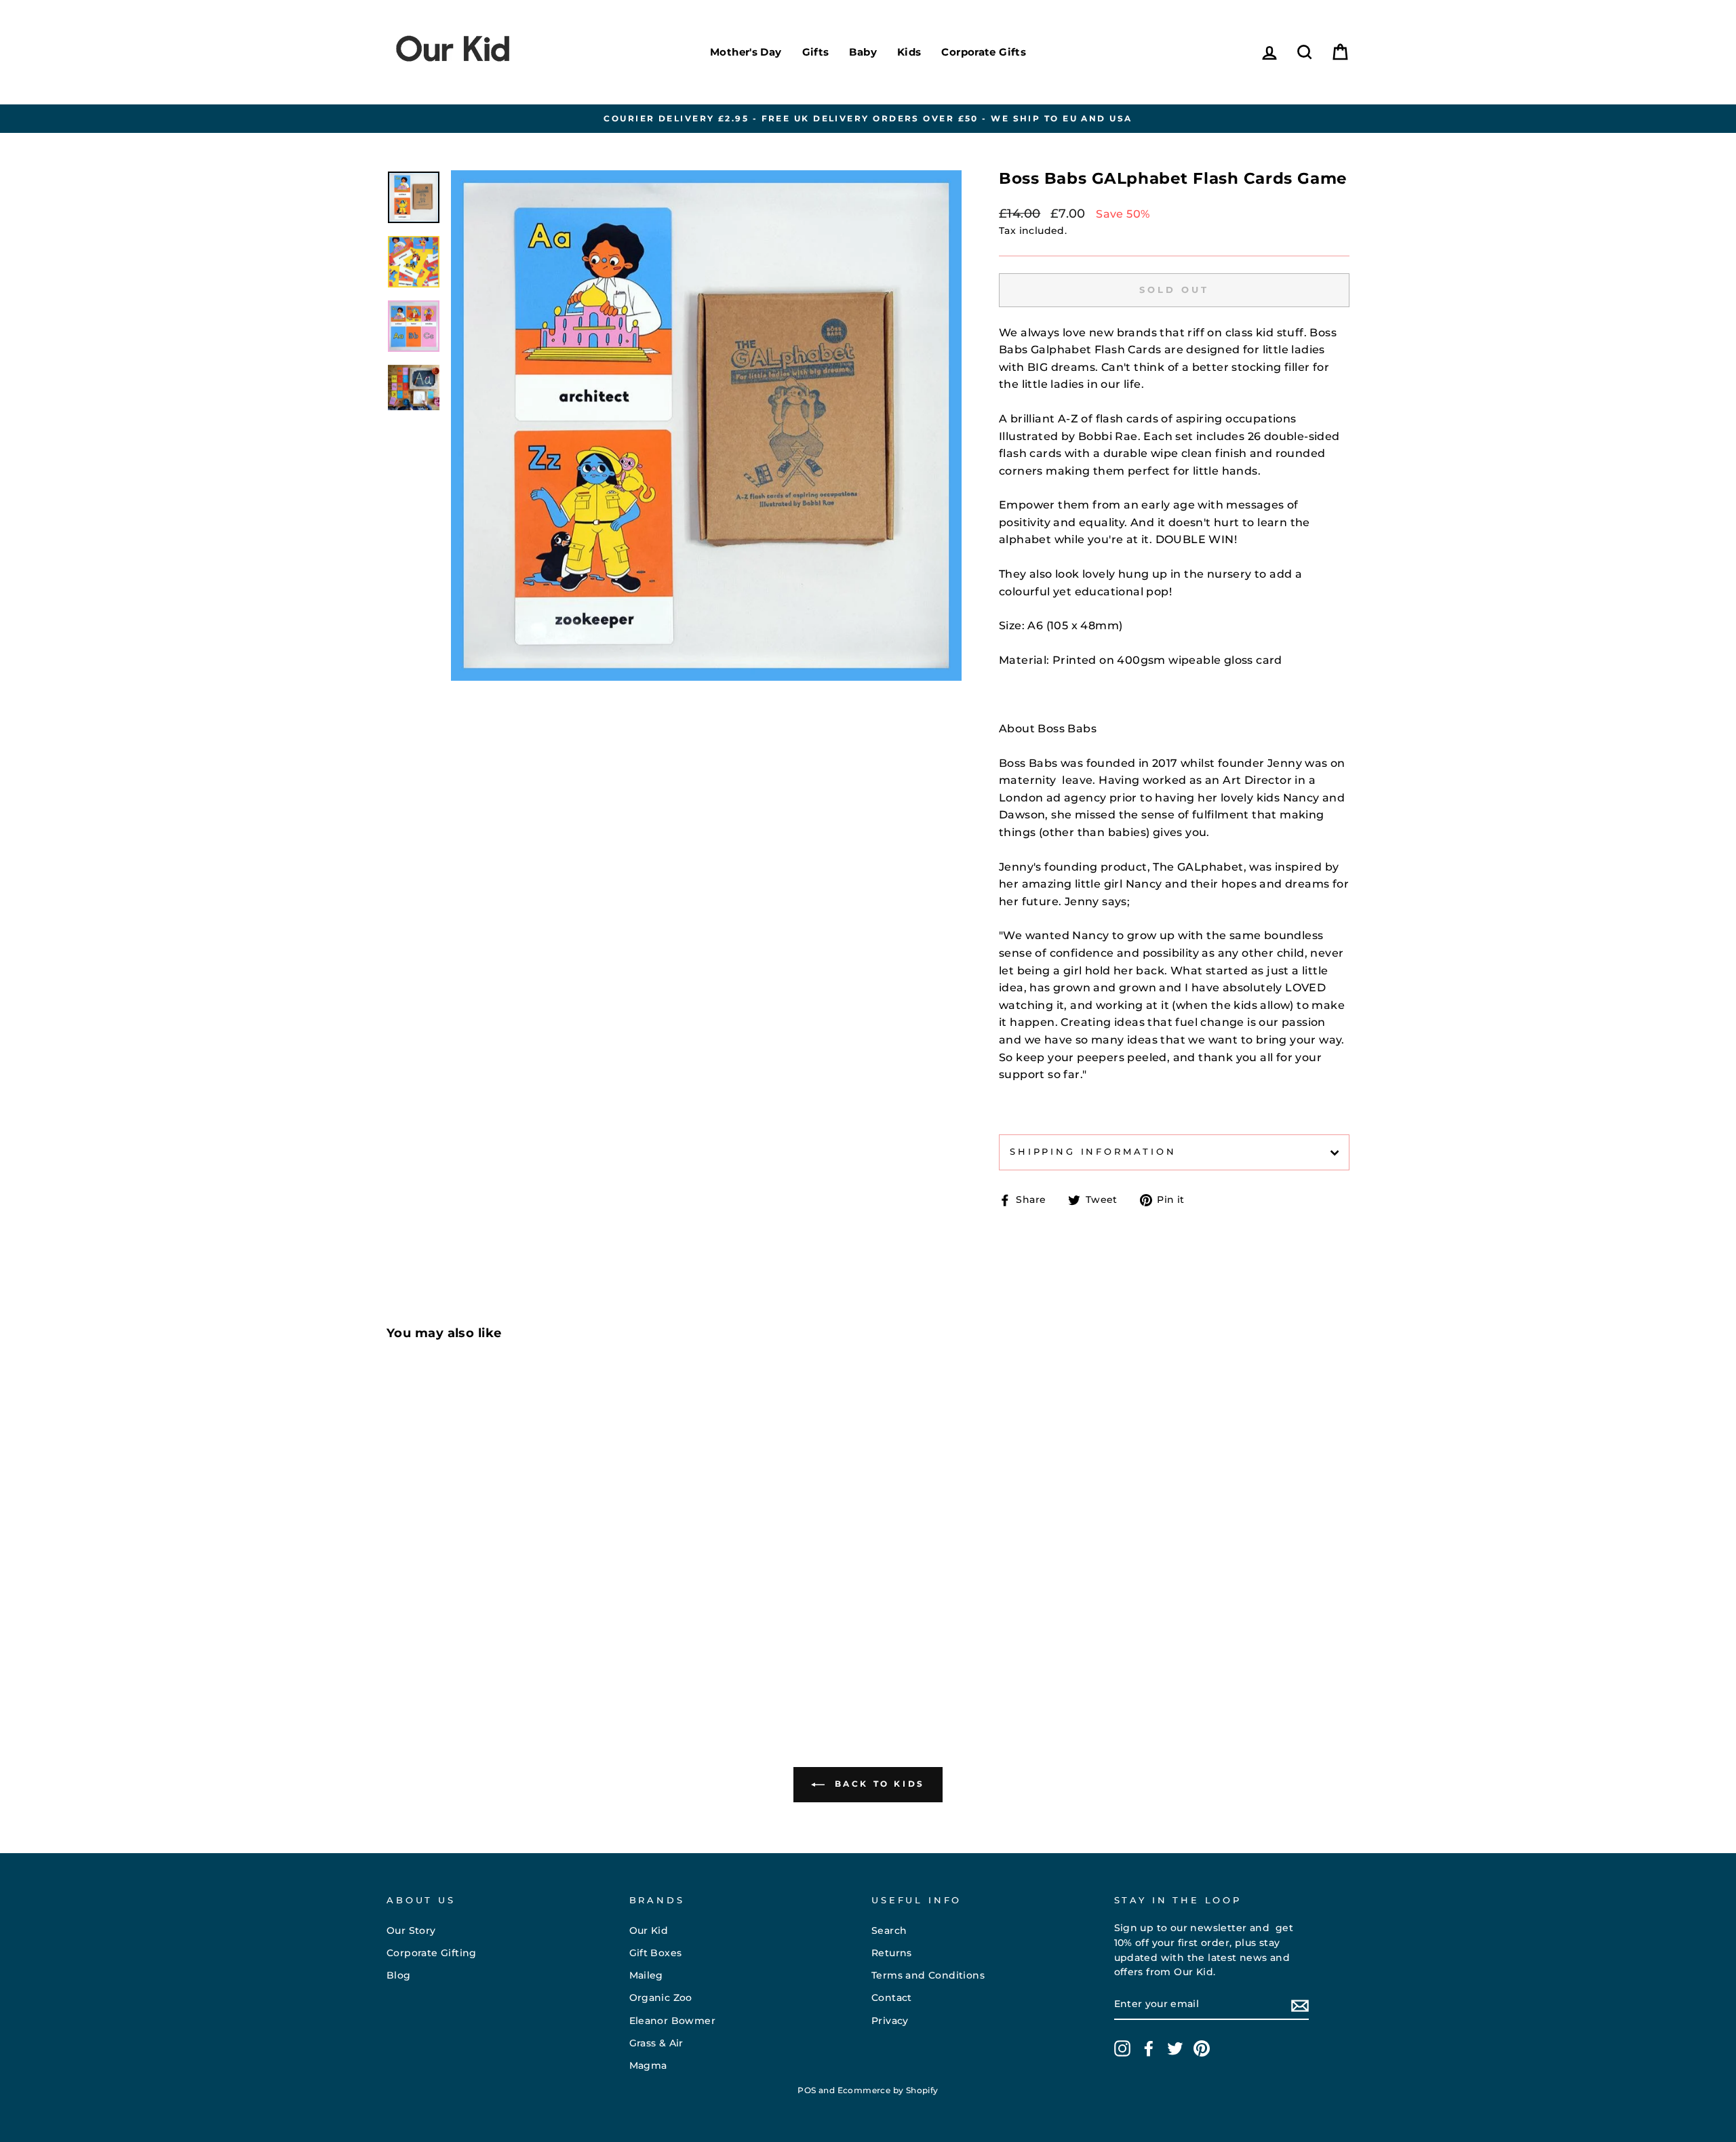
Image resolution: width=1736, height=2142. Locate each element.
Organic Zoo (661, 1998)
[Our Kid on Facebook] (1149, 2048)
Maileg (646, 1975)
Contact (892, 1998)
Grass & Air (656, 2043)
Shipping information (1093, 1152)
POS (807, 2090)
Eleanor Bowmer (673, 2021)
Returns (892, 1953)
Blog (399, 1975)
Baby (863, 52)
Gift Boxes (656, 1953)
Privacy (890, 2021)
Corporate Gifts (984, 52)
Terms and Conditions (928, 1975)
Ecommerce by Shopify (888, 2090)
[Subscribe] (1300, 2005)
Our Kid (649, 1930)
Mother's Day (746, 52)
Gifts (816, 52)
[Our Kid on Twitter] (1175, 2048)
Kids (909, 52)
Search (889, 1930)
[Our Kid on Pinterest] (1202, 2048)
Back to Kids (877, 1784)
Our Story (411, 1930)
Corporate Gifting (432, 1953)
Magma (648, 2065)
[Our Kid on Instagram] (1122, 2048)
